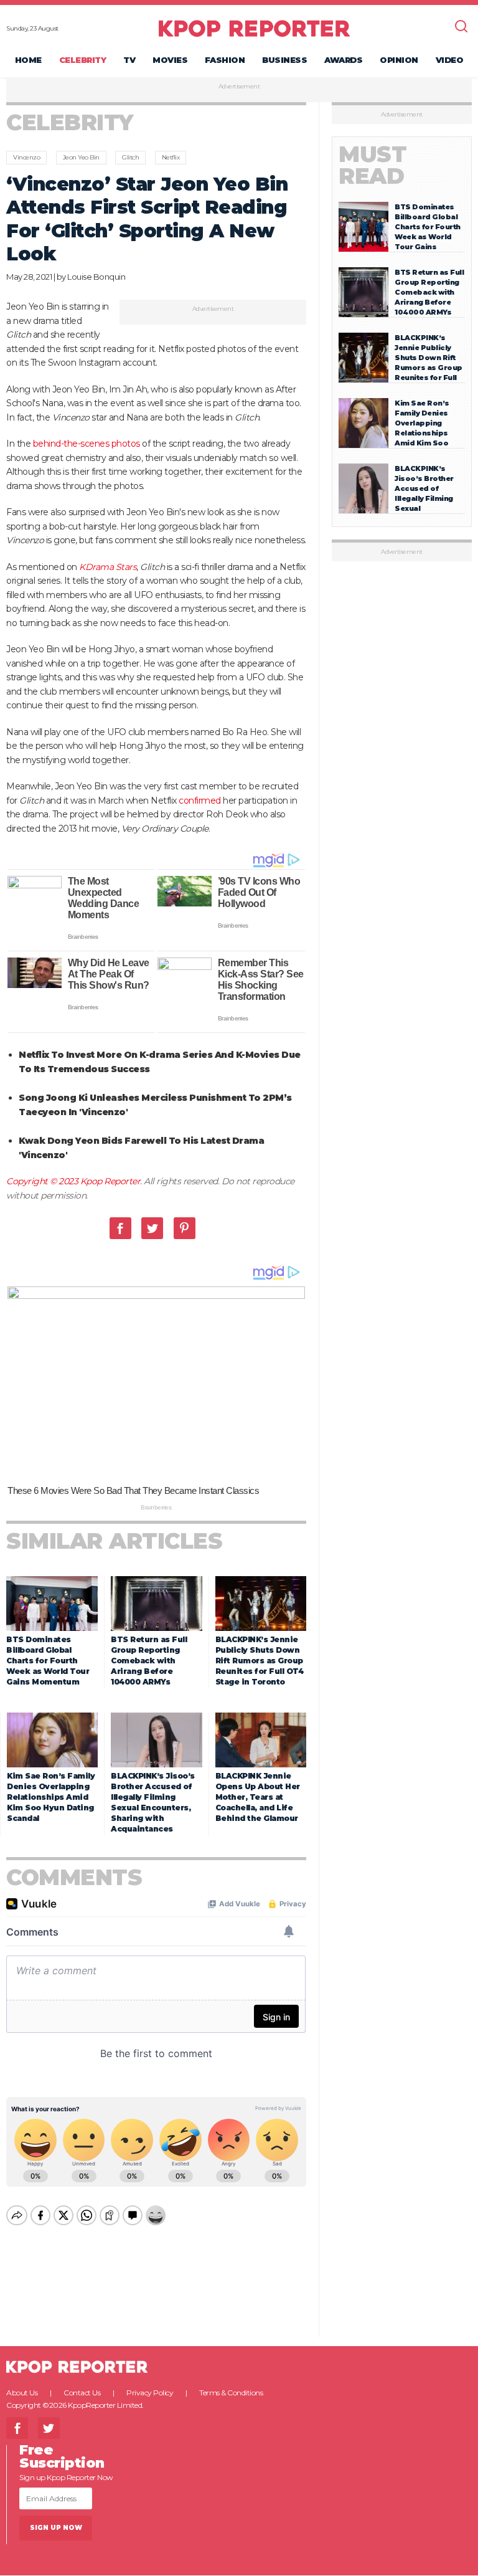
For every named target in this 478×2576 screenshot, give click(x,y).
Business (284, 60)
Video (450, 60)
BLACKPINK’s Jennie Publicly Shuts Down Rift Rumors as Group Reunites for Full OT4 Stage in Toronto (260, 1661)
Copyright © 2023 (43, 1181)
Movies (170, 60)
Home (28, 60)
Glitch (130, 157)
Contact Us (82, 2393)
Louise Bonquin (96, 277)
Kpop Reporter (110, 1181)
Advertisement (239, 87)
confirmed (200, 801)
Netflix (171, 157)
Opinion (399, 60)
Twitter (152, 1228)
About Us (22, 2393)
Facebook (120, 1228)
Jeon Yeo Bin (81, 157)
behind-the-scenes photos (87, 444)
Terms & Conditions (231, 2393)
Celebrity (83, 60)
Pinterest (185, 1228)
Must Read (373, 165)
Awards (343, 60)
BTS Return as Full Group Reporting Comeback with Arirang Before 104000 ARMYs (149, 1661)
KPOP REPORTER (254, 28)
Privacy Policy (150, 2393)
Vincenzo (26, 157)
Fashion (225, 60)
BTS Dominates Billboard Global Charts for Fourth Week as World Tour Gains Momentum (48, 1661)
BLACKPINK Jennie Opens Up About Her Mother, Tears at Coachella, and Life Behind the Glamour (258, 1797)
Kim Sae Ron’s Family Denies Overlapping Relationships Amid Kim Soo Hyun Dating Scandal (51, 1797)
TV (129, 60)
